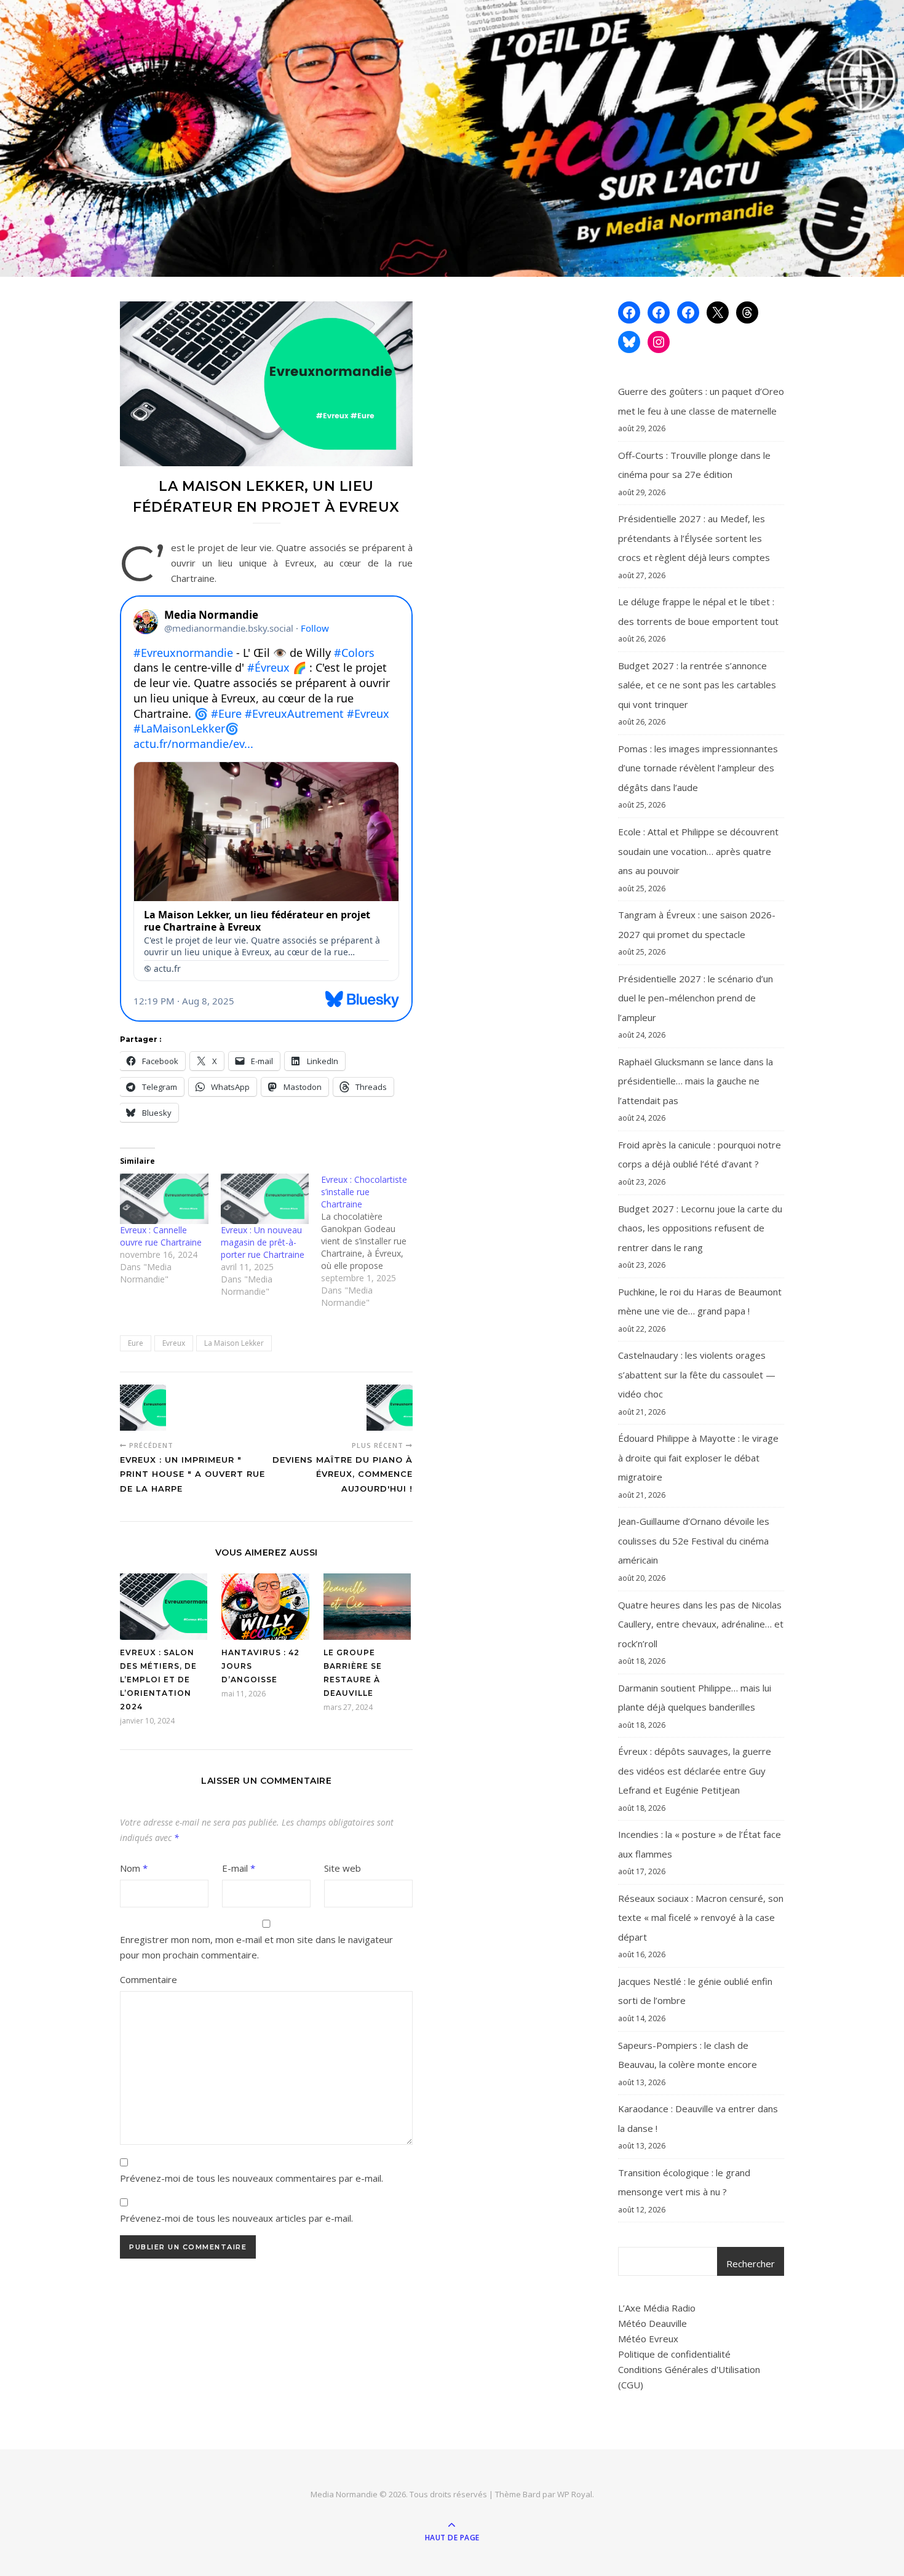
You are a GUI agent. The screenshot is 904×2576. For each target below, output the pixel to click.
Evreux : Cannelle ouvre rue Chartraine (161, 1236)
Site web (343, 1868)
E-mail (239, 1868)
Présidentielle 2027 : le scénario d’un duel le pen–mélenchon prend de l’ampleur (696, 998)
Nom (134, 1868)
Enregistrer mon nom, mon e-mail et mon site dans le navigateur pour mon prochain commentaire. (256, 1947)
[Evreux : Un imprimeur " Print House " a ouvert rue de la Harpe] (143, 1408)
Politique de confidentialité (674, 2354)
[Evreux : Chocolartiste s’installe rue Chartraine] (371, 1241)
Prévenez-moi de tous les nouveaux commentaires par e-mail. (252, 2178)
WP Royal (575, 2494)
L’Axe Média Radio (657, 2308)
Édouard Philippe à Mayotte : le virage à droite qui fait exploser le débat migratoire (698, 1457)
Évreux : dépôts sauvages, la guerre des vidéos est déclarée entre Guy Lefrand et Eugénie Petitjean (695, 1771)
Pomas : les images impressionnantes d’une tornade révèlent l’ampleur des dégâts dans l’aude (698, 768)
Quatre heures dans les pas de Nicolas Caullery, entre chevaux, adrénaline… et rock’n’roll (701, 1624)
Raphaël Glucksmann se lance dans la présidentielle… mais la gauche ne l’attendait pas (696, 1081)
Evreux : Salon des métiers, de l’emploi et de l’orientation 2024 (158, 1680)
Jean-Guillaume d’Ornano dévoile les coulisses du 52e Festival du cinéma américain (694, 1540)
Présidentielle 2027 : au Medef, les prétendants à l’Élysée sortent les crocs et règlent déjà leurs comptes (694, 538)
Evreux (174, 1343)
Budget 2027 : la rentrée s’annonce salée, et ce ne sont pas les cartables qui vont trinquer (697, 685)
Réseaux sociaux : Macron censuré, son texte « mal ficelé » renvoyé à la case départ (701, 1918)
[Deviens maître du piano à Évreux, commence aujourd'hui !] (390, 1408)
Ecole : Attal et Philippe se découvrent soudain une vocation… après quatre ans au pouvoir (698, 851)
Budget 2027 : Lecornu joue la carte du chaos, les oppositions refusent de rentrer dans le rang (700, 1228)
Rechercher (751, 2264)
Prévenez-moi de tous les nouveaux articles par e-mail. (236, 2218)
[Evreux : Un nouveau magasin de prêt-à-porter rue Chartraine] (265, 1199)
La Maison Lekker (234, 1343)
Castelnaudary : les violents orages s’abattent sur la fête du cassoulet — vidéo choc (697, 1374)
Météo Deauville (652, 2323)
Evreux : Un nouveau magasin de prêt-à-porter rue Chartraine (263, 1242)
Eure (136, 1343)
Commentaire (149, 1979)
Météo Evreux (648, 2339)
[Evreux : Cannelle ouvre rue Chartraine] (164, 1199)
